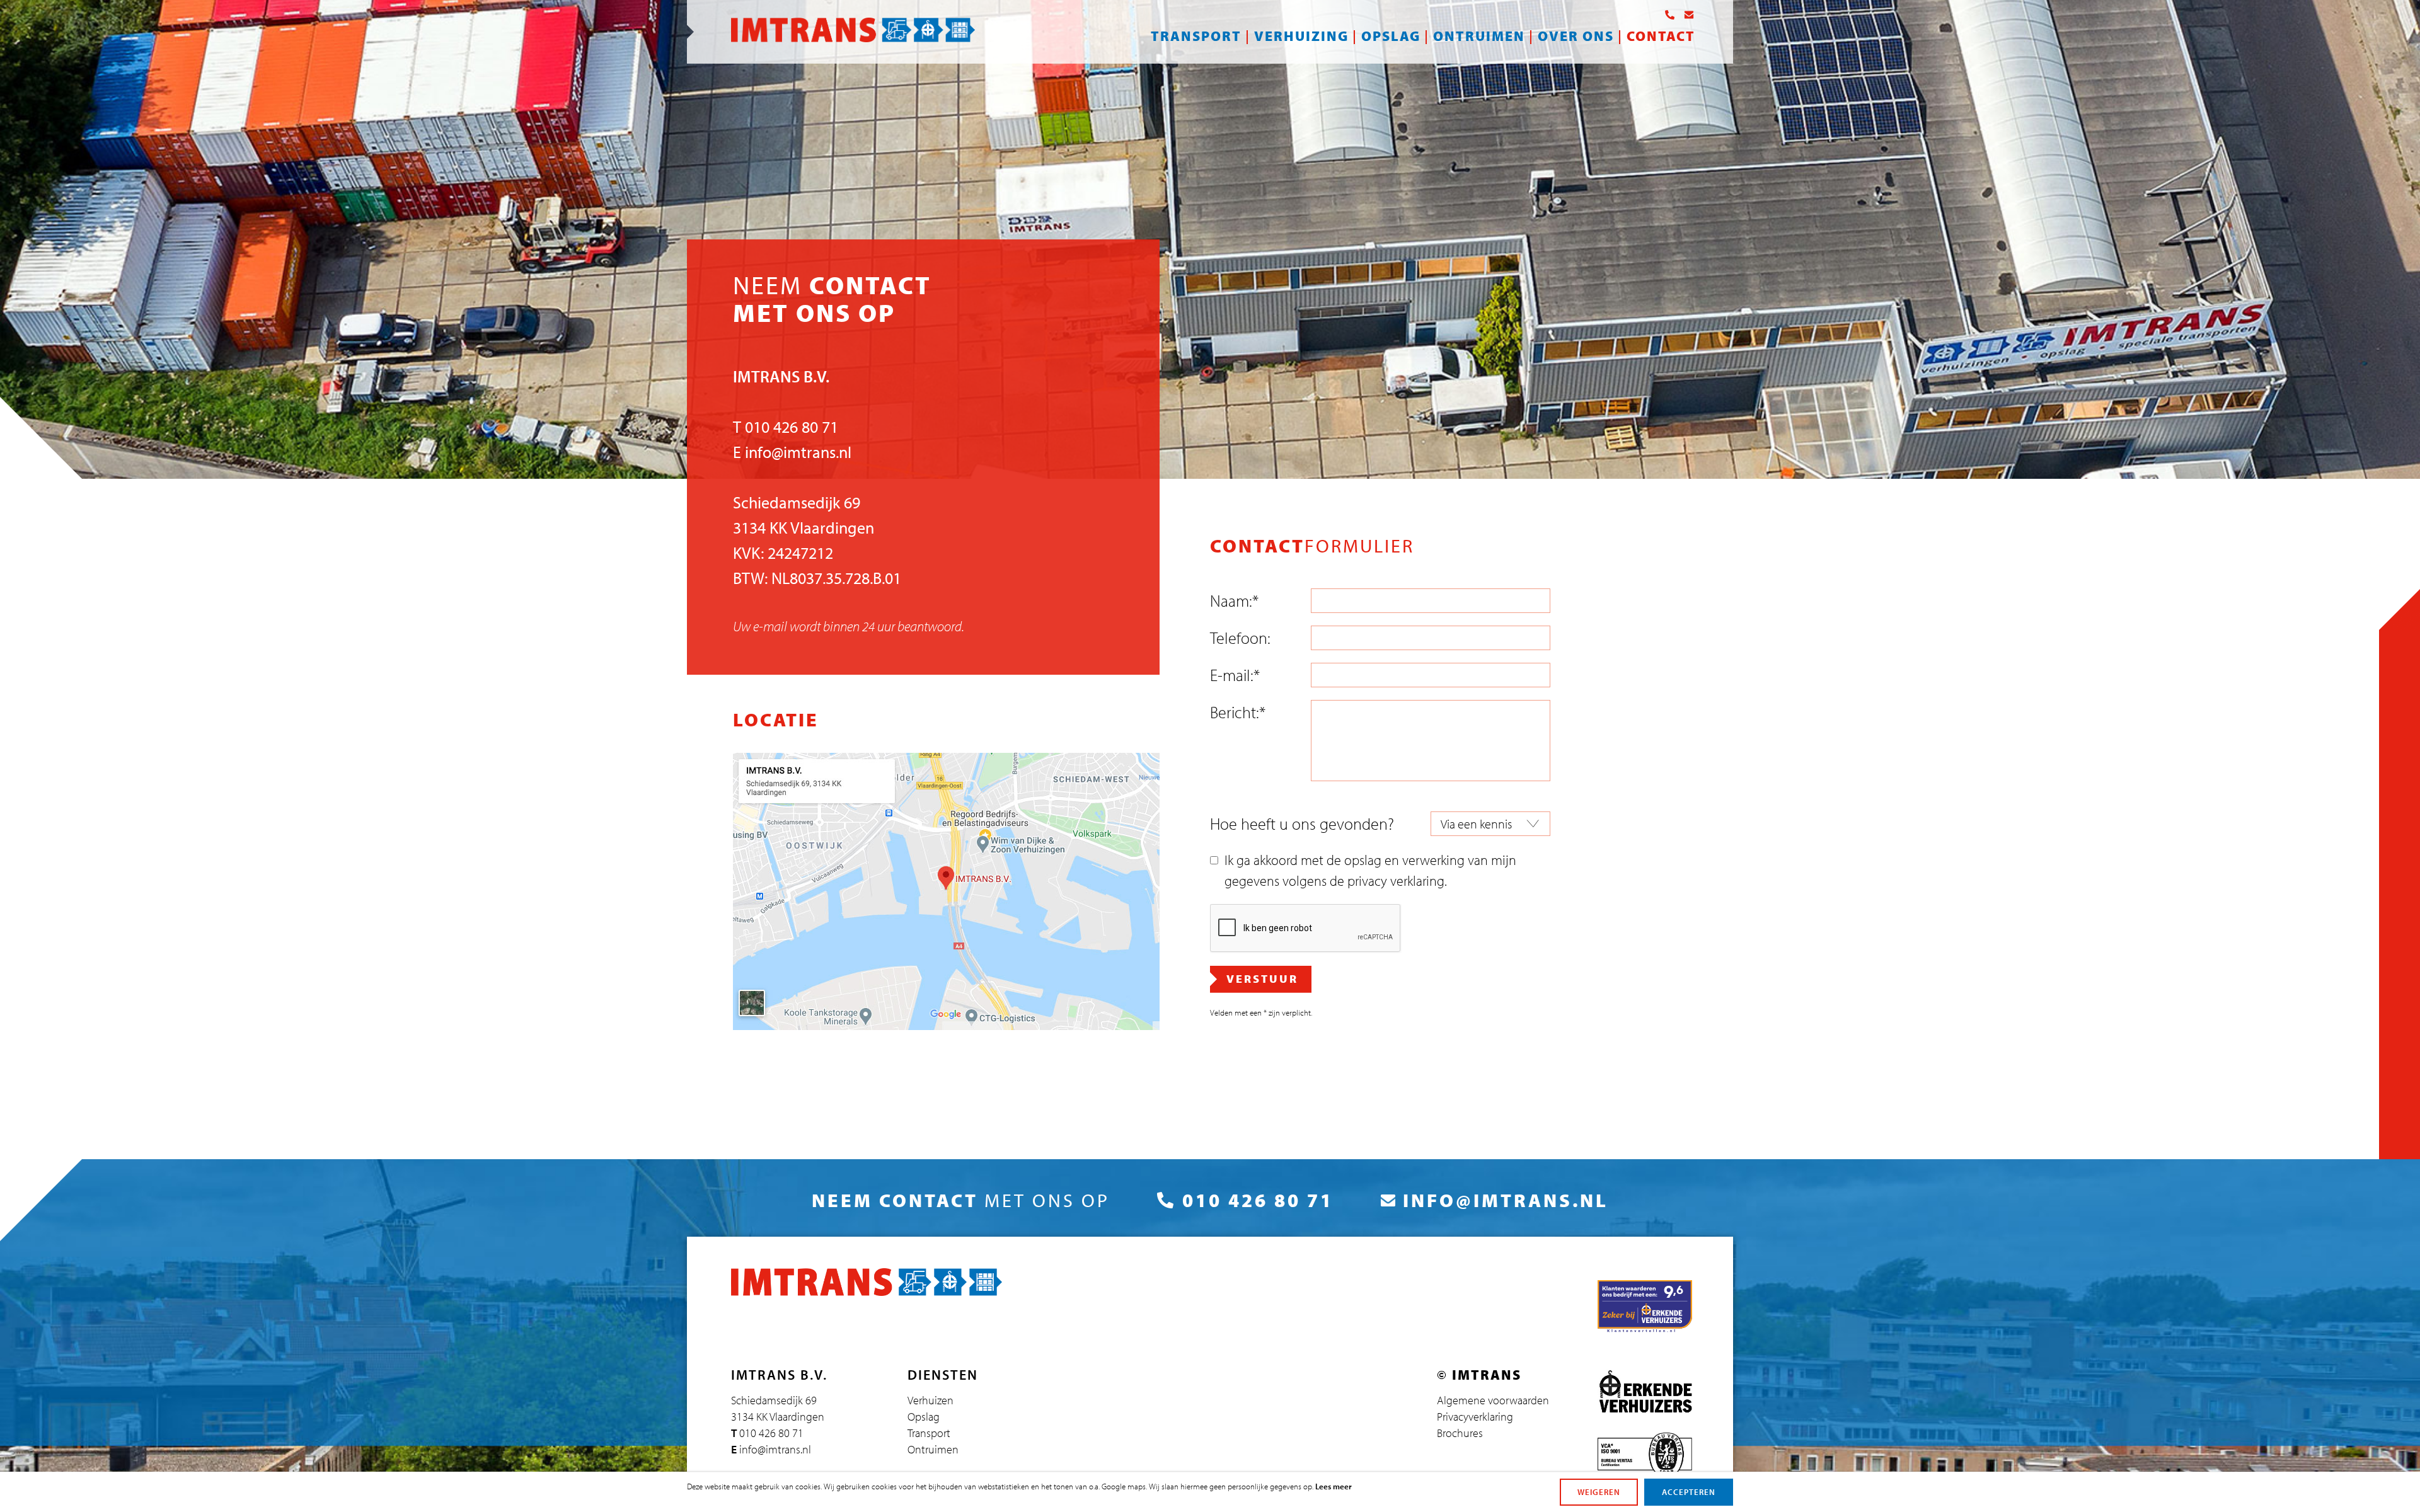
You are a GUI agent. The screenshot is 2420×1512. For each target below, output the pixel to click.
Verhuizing (1301, 36)
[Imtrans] (853, 37)
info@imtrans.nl (798, 452)
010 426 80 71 (792, 427)
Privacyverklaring (1475, 1417)
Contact (1661, 36)
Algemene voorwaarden (1493, 1400)
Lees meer (1334, 1486)
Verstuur (1262, 979)
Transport (1196, 36)
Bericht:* (1238, 712)
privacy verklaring (1396, 881)
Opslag (1391, 36)
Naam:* (1234, 601)
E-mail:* (1235, 675)
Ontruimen (1479, 36)
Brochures (1460, 1433)
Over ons (1576, 36)
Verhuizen (931, 1400)
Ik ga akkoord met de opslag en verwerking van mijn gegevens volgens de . (1370, 870)
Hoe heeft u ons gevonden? (1302, 824)
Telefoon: (1240, 638)
